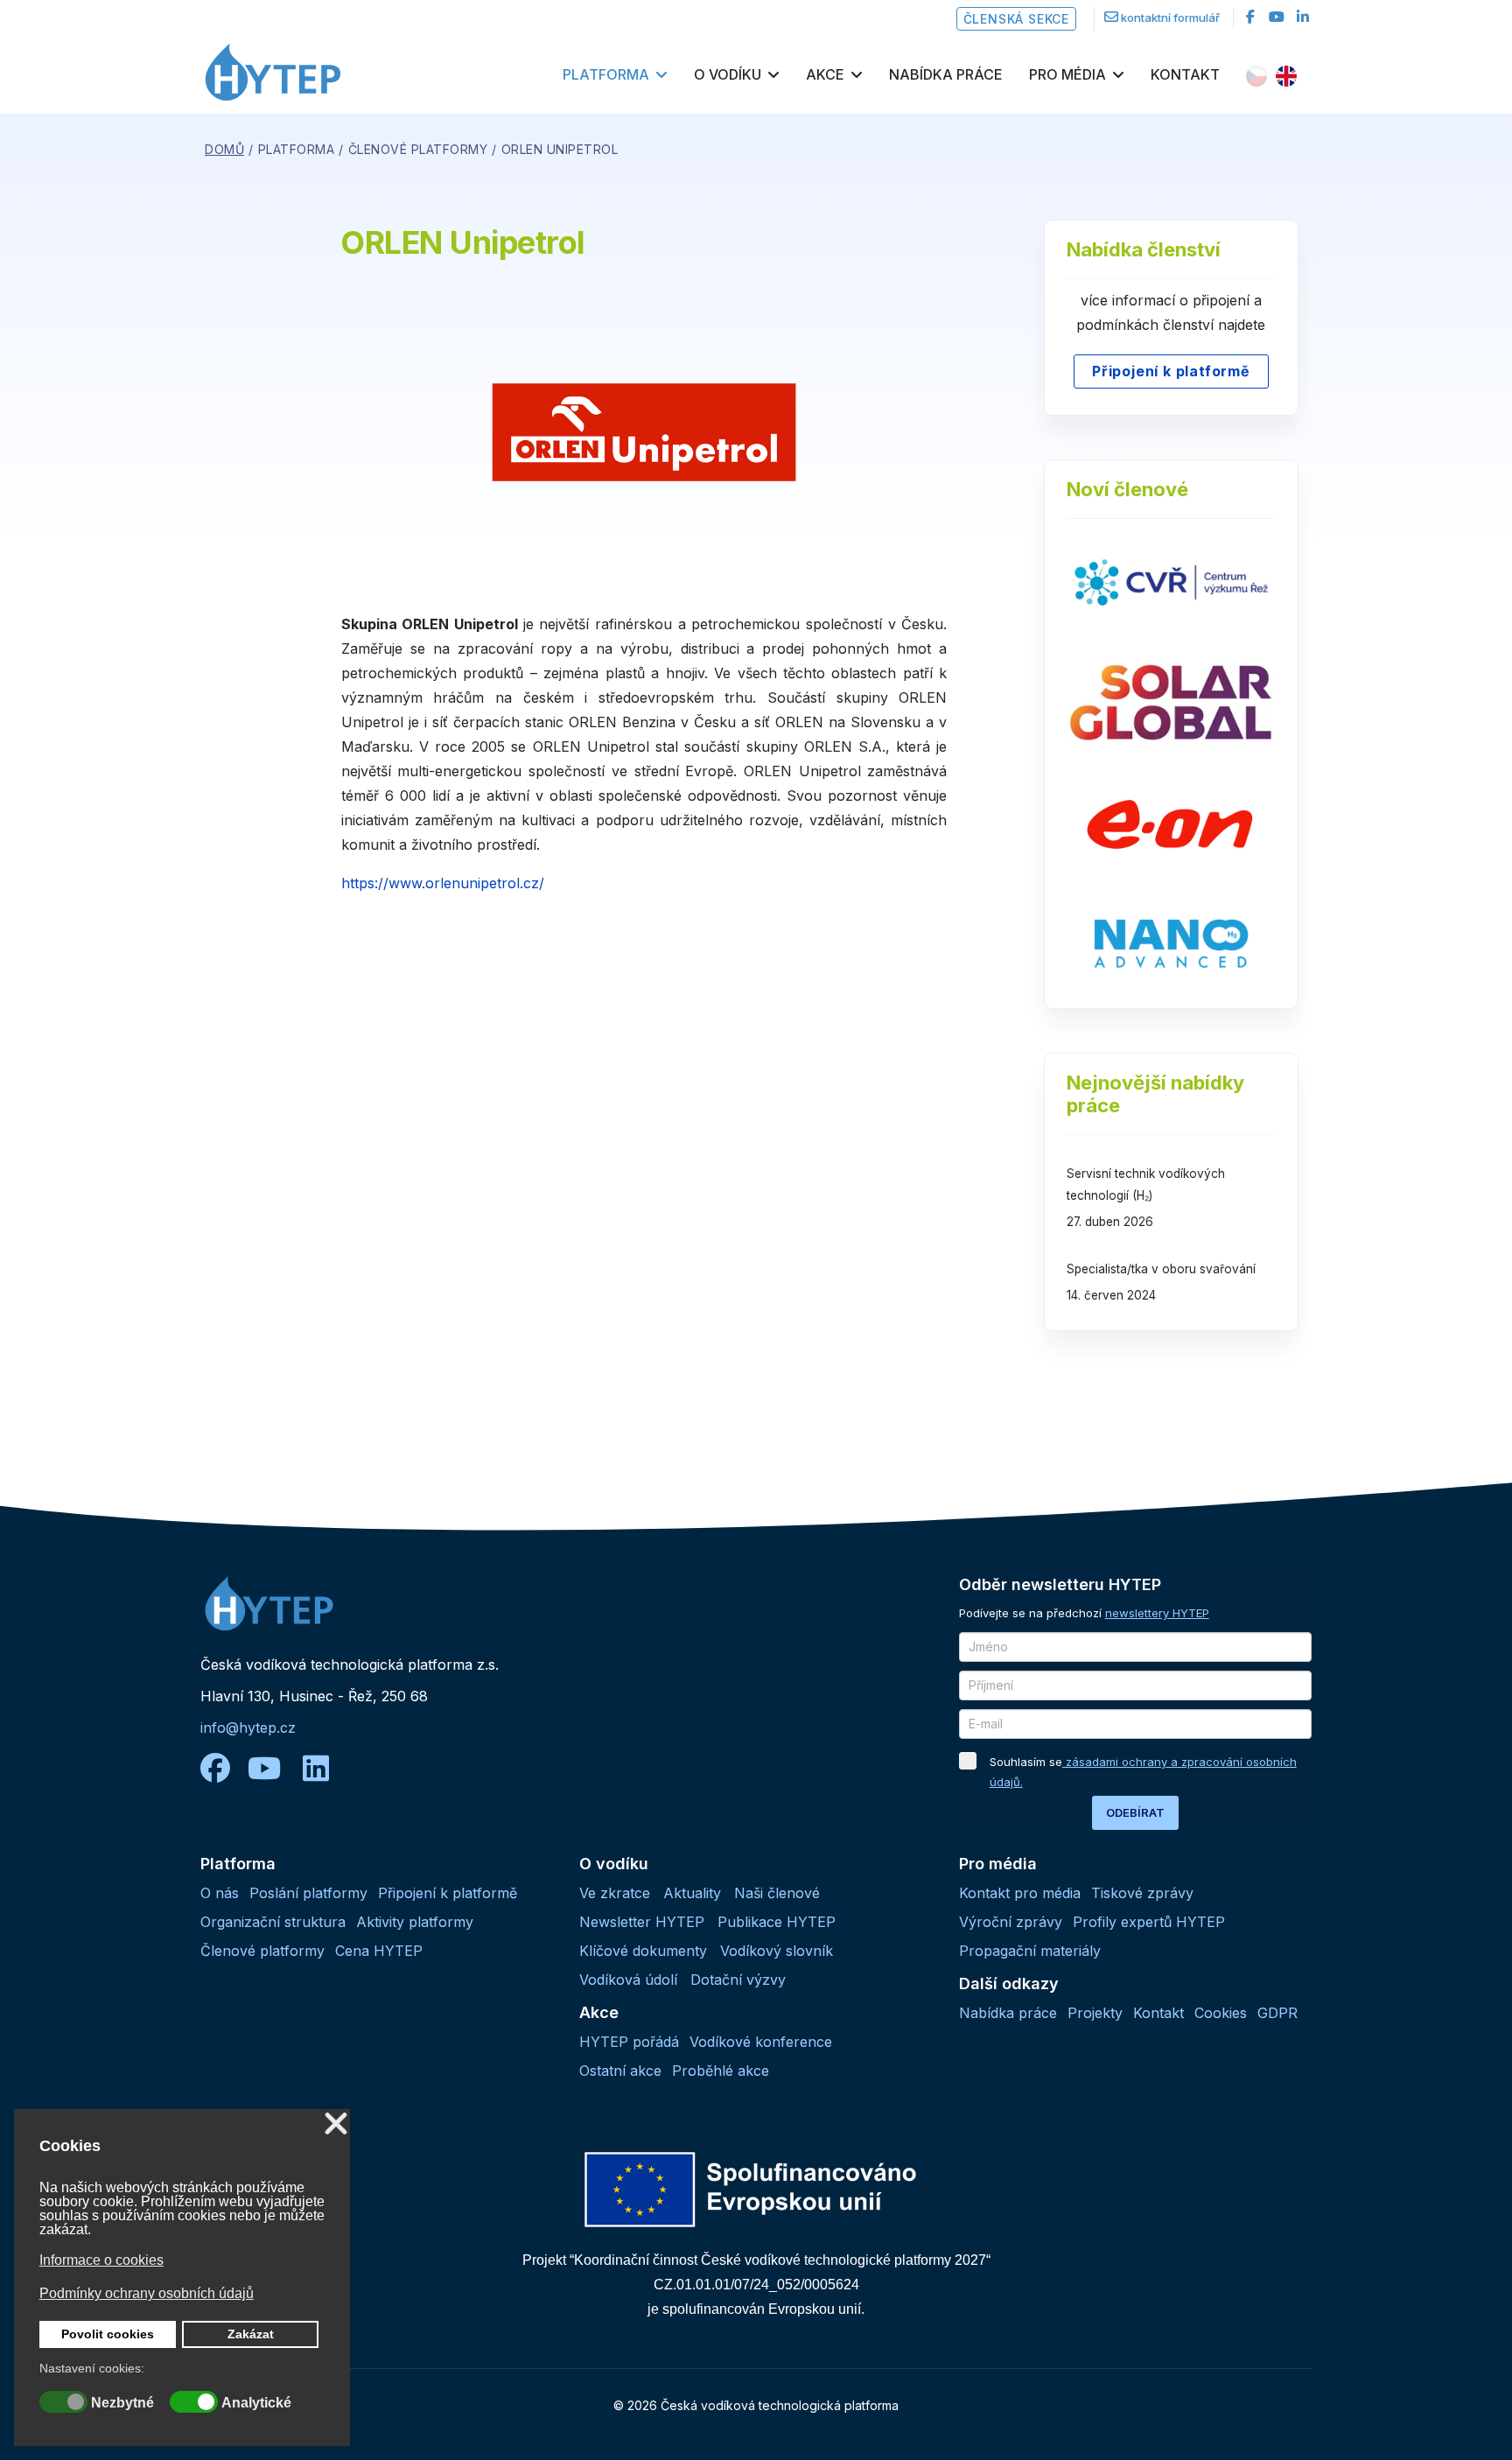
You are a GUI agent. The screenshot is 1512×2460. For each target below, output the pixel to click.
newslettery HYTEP (1157, 1613)
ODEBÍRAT (1135, 1812)
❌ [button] (336, 2124)
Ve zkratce (615, 1893)
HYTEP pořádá (629, 2042)
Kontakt (1185, 74)
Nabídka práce (946, 74)
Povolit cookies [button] (108, 2334)
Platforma (606, 74)
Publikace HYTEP (777, 1922)
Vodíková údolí (628, 1980)
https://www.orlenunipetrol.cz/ (443, 883)
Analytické (256, 2403)
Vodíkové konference (761, 2042)
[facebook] (1250, 17)
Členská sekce (1016, 19)
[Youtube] (1277, 17)
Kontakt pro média (1020, 1893)
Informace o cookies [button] (101, 2260)
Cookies (1221, 2013)
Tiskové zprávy (1142, 1893)
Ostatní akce (620, 2071)
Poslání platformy (308, 1893)
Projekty (1095, 2013)
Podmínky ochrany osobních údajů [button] (147, 2293)
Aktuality (692, 1893)
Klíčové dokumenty (643, 1951)
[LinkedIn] (1303, 17)
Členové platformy (262, 1951)
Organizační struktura (273, 1922)
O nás (220, 1893)
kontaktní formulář (1170, 18)
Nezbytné (122, 2403)
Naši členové (777, 1893)
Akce (825, 74)
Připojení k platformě (1171, 371)
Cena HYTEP (379, 1951)
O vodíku (728, 74)
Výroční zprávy (1011, 1922)
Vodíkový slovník (777, 1951)
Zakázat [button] (251, 2334)
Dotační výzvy (738, 1980)
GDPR (1277, 2013)
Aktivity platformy (415, 1922)
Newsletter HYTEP (642, 1922)
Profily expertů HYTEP (1149, 1922)
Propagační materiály (1030, 1951)
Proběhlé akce (721, 2071)
